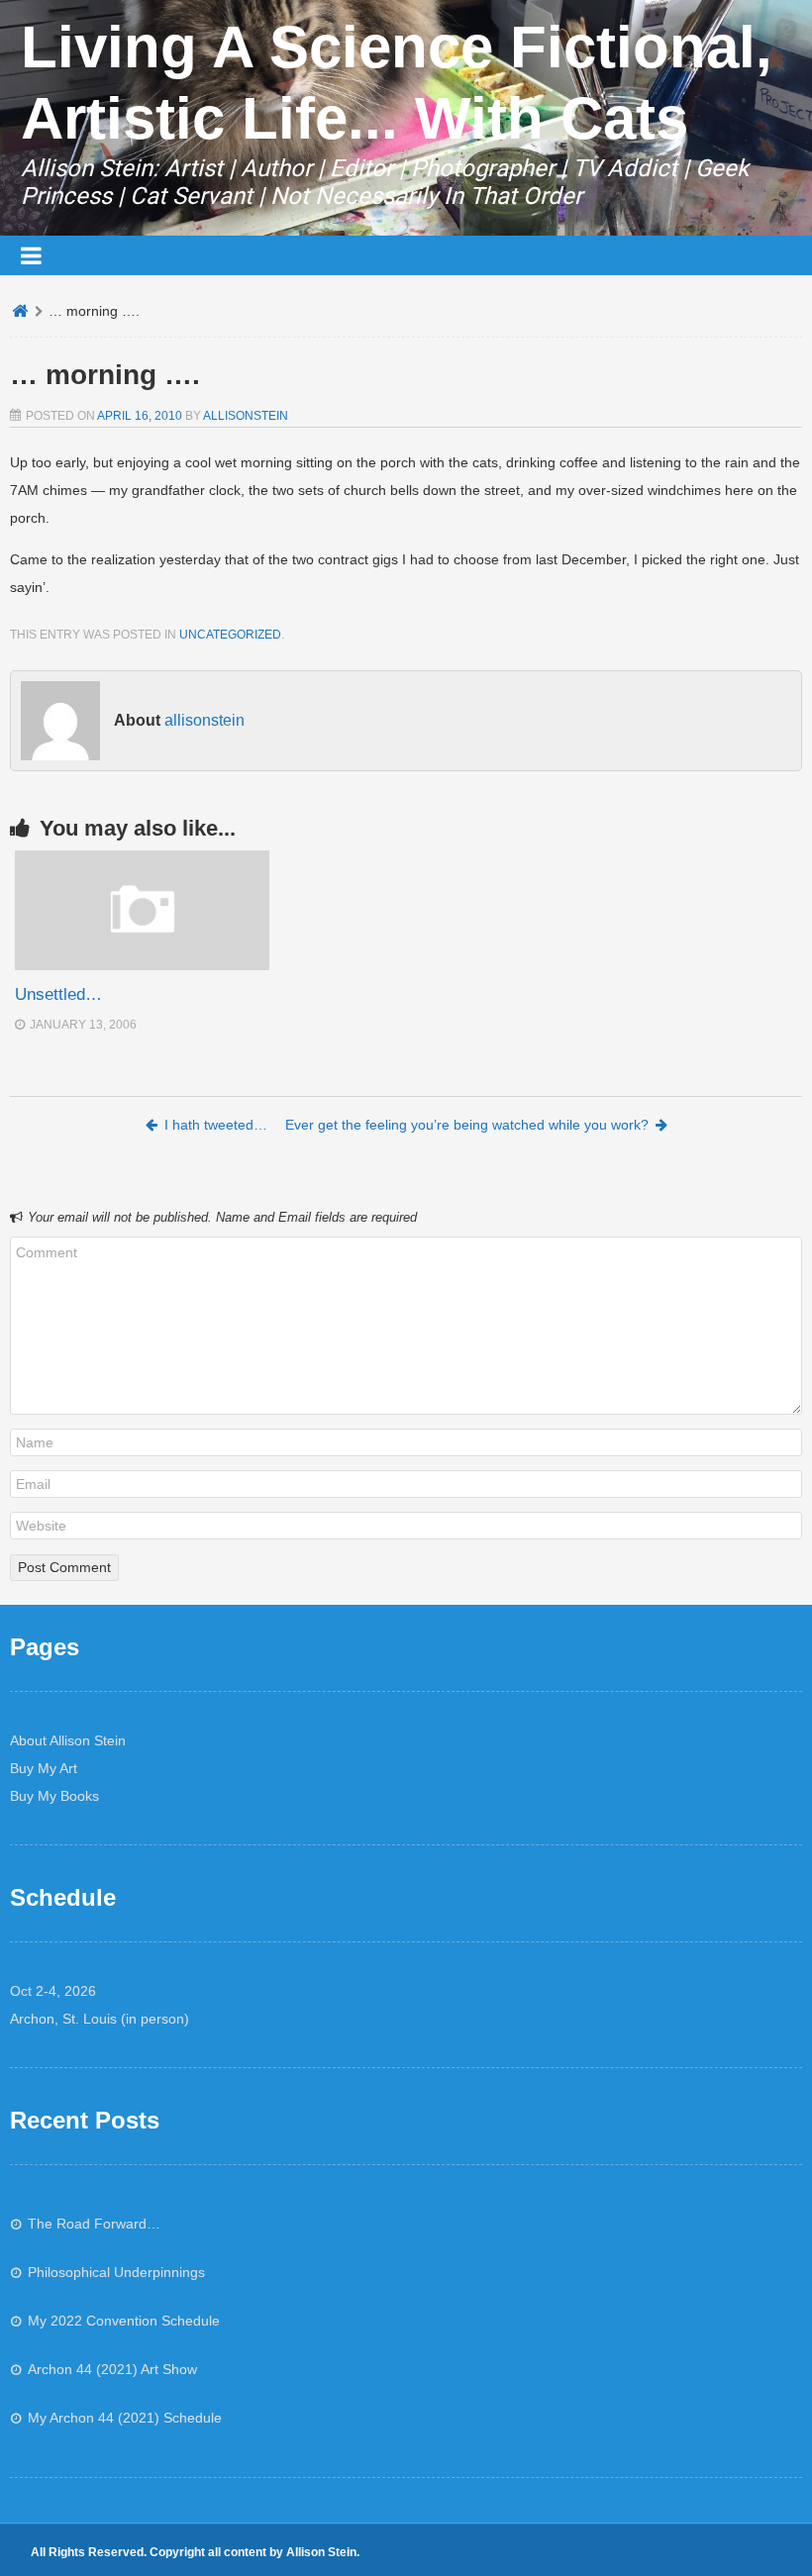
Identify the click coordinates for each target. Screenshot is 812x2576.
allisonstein (246, 416)
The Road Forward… (94, 2224)
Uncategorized (230, 635)
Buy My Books (54, 1796)
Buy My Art (44, 1768)
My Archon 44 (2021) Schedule (125, 2418)
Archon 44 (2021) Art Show (112, 2369)
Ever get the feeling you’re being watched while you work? (467, 1125)
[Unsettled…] (142, 965)
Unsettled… (58, 994)
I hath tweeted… (216, 1125)
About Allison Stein (68, 1740)
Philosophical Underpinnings (116, 2272)
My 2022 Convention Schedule (124, 2321)
